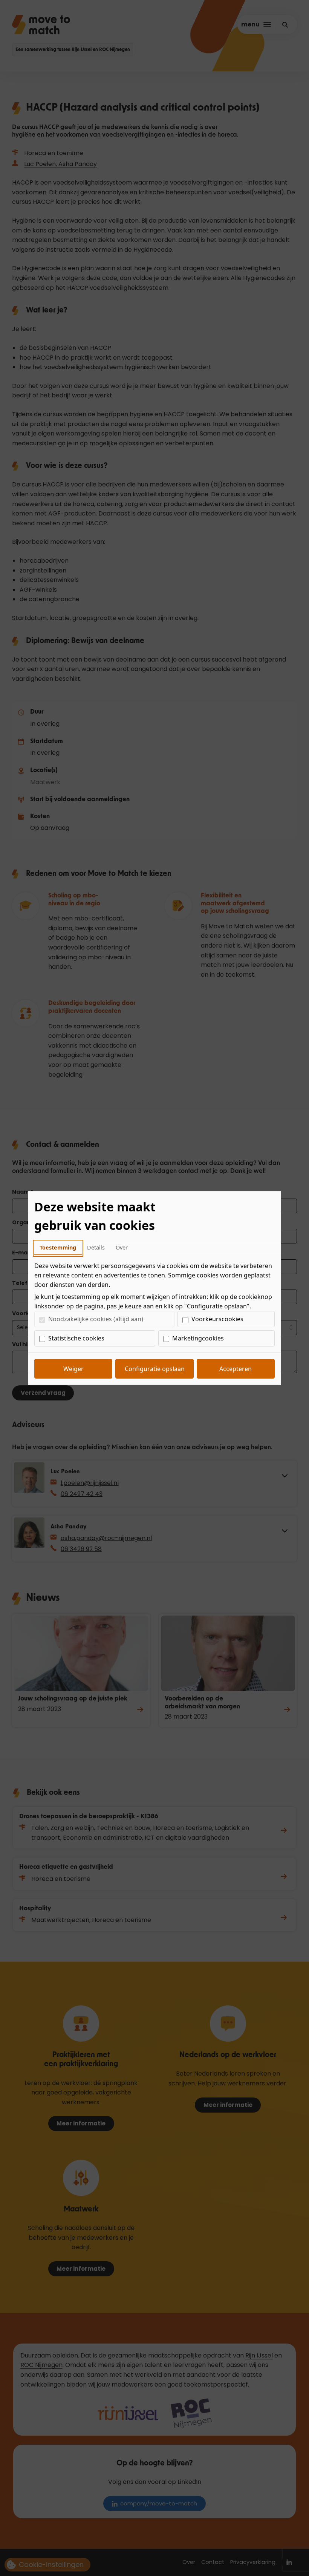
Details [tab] (96, 1247)
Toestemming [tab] (58, 1247)
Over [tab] (122, 1247)
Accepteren (236, 1369)
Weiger (73, 1369)
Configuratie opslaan (155, 1369)
